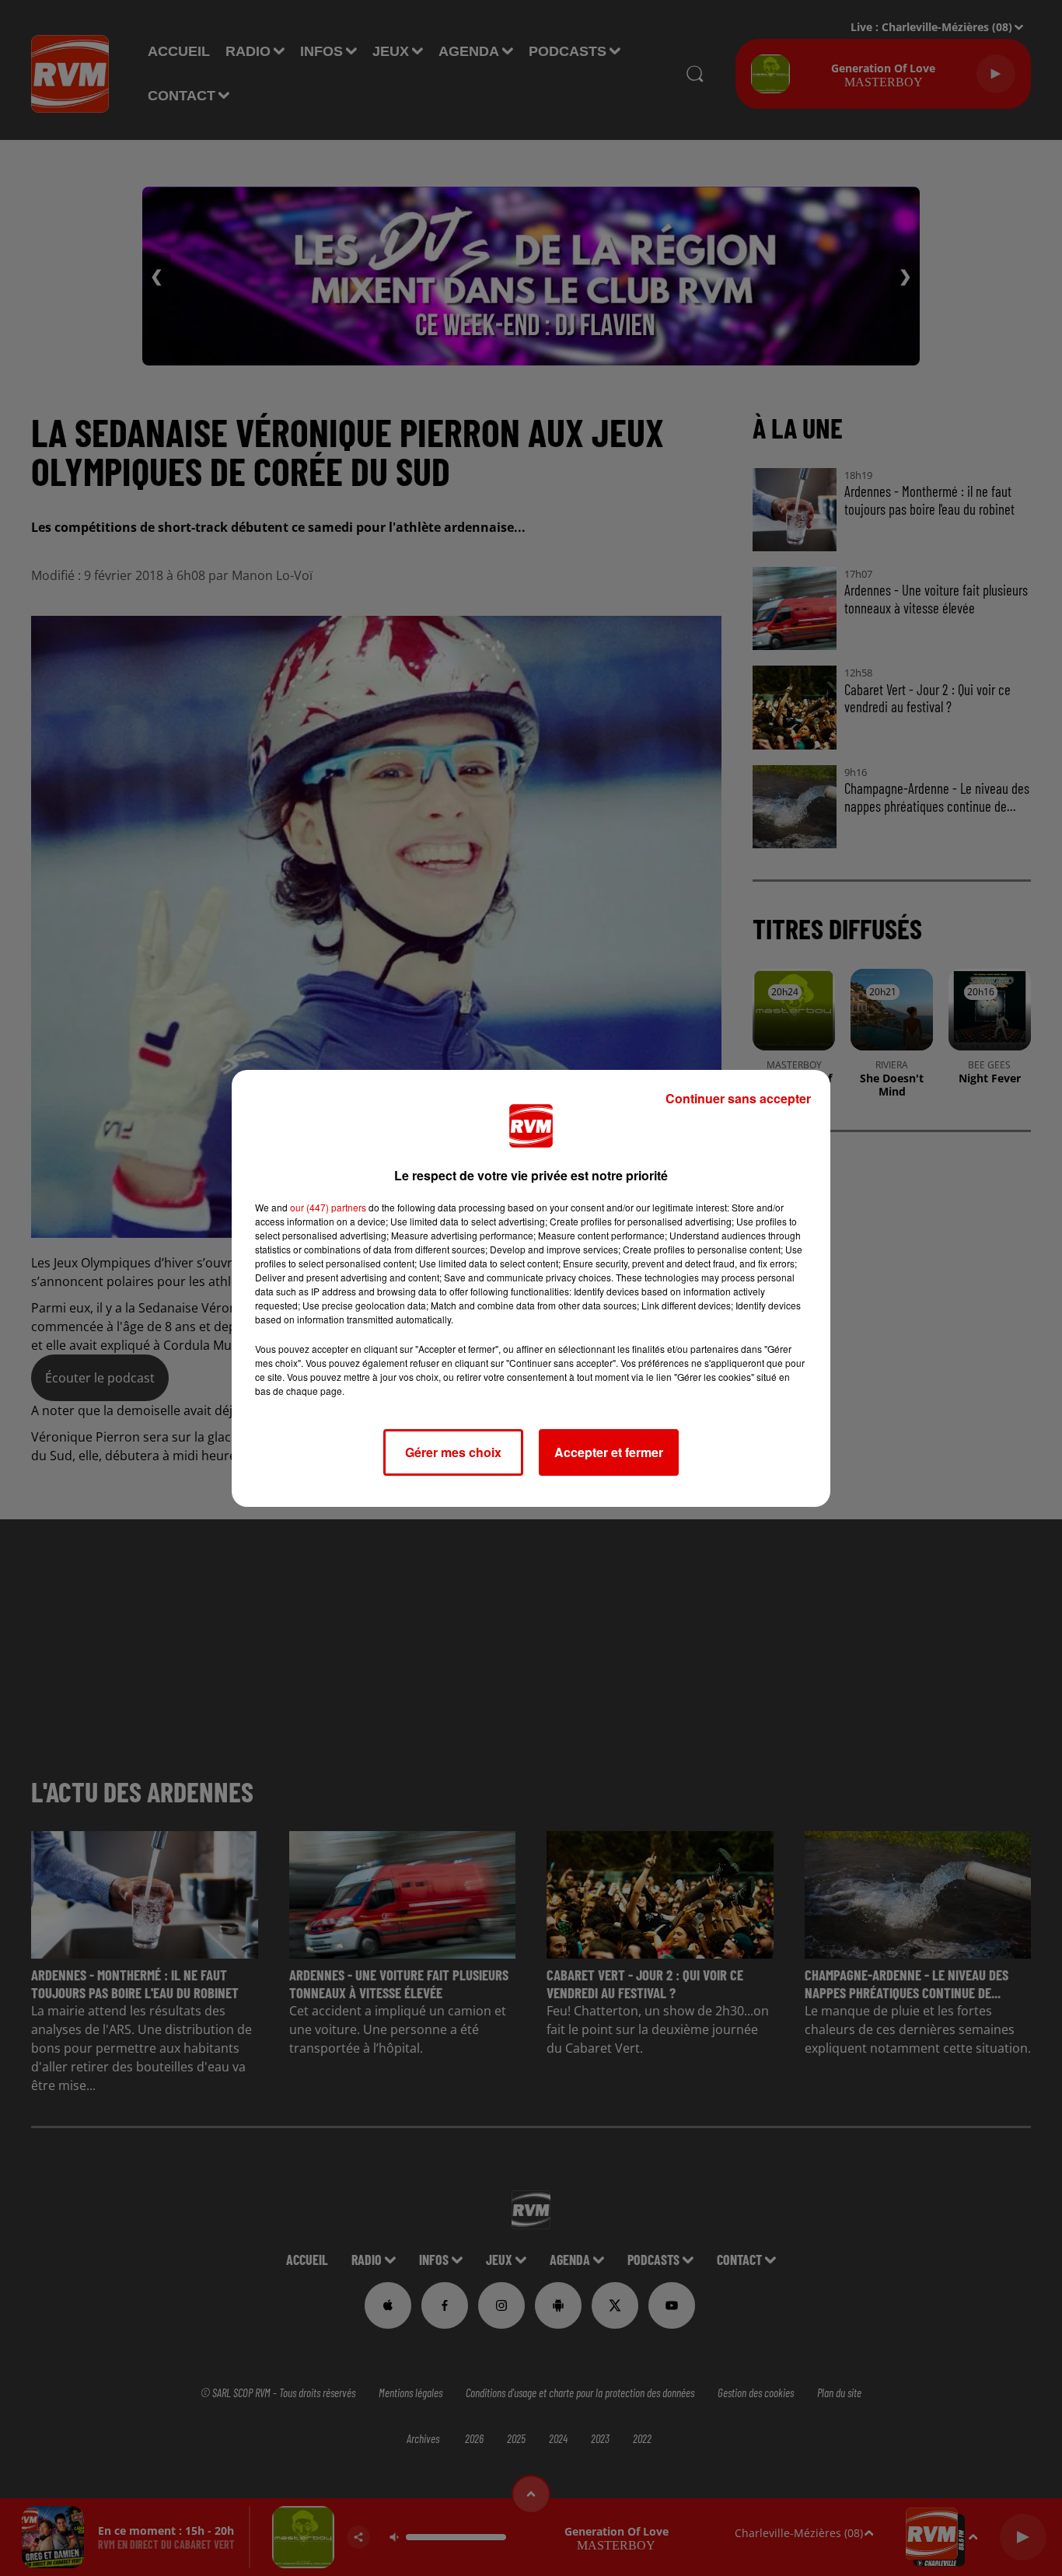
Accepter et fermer (609, 1452)
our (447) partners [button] (328, 1207)
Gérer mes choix (453, 1452)
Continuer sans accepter (738, 1098)
